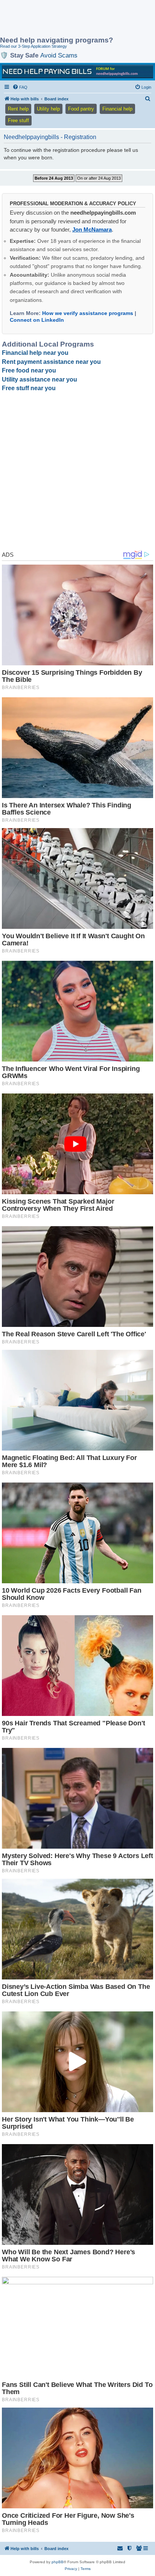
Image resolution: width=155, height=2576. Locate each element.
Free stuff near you (29, 388)
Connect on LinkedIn (37, 320)
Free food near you (29, 370)
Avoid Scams (59, 55)
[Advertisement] (60, 19)
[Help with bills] (77, 71)
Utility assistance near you (40, 379)
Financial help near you (35, 353)
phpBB (58, 2562)
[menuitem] (20, 87)
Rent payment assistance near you (51, 362)
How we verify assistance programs (88, 313)
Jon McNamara (92, 229)
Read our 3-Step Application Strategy (33, 46)
